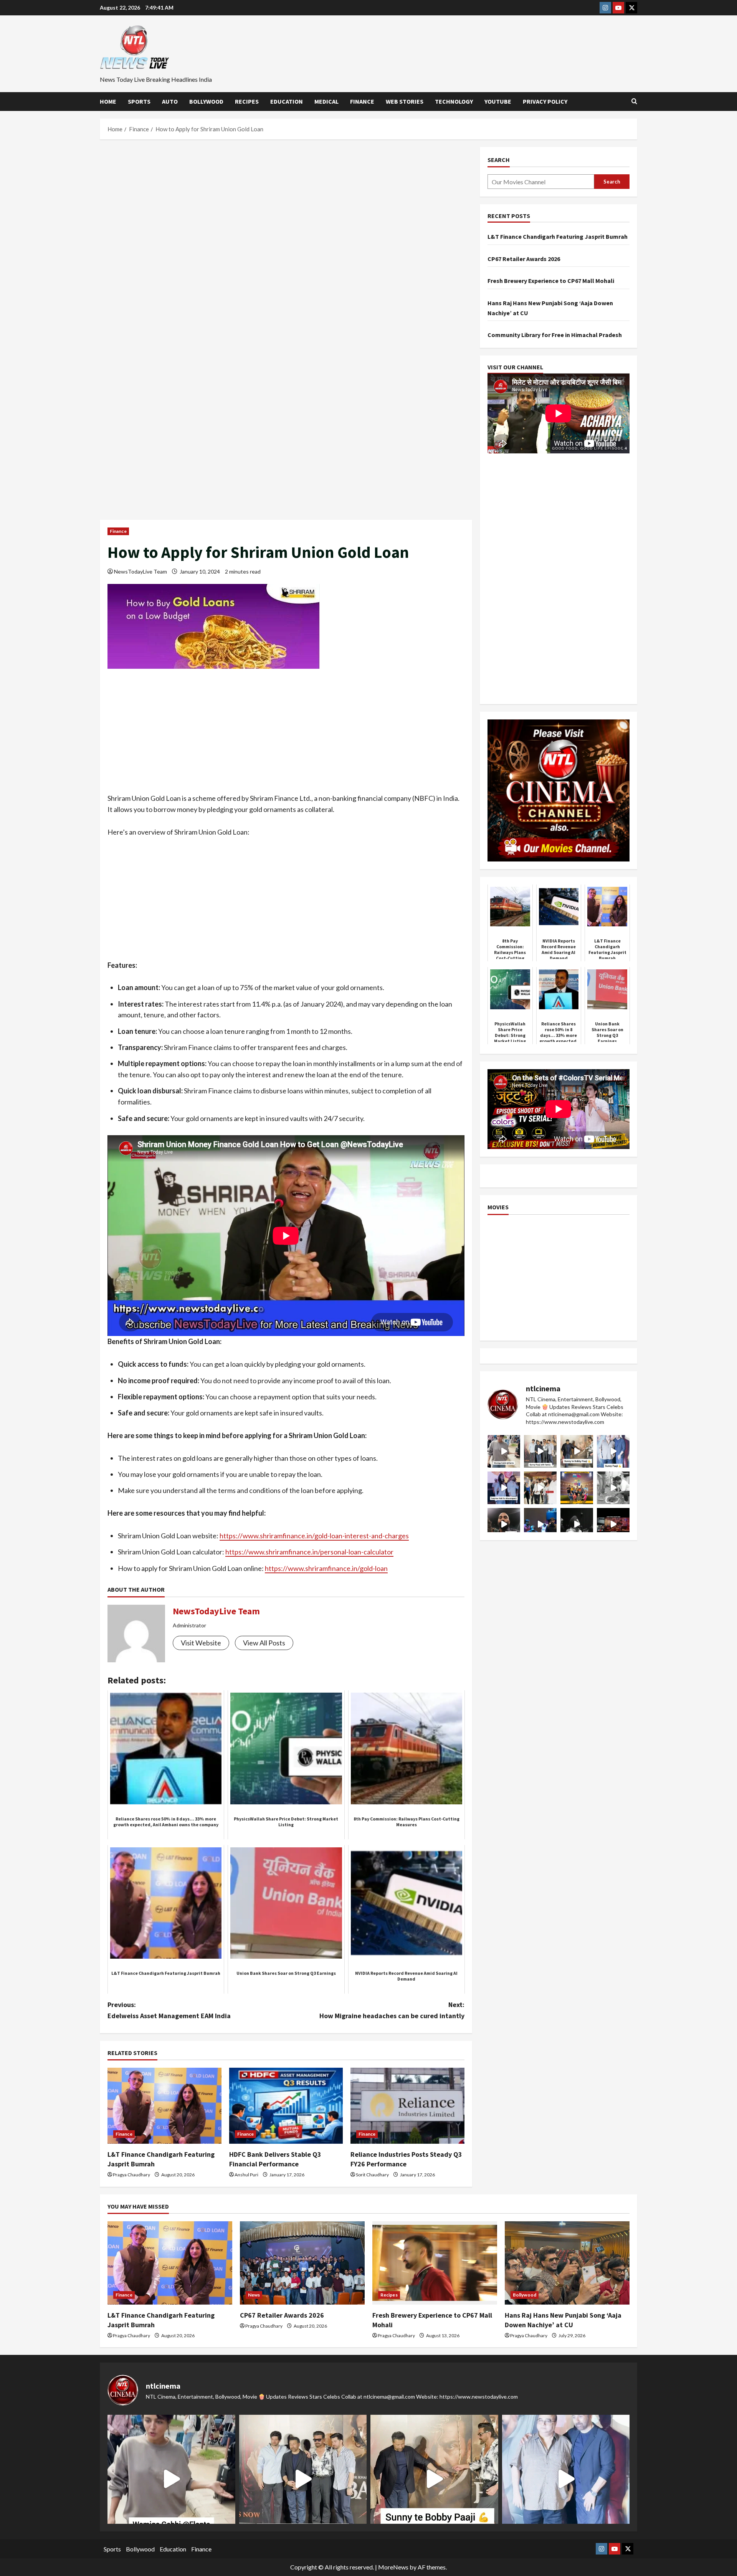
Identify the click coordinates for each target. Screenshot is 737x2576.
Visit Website (201, 1643)
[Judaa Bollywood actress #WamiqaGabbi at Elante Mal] (504, 1451)
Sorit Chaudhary (372, 2175)
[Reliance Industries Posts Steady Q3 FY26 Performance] (407, 2106)
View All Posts (264, 1643)
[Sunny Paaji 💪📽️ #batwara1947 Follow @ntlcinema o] (613, 1451)
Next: (392, 2010)
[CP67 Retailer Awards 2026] (302, 2263)
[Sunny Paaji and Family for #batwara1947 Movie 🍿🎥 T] (540, 1451)
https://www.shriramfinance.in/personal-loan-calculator (309, 1552)
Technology (454, 101)
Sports (139, 101)
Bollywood (206, 101)
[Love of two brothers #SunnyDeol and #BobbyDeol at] (577, 1451)
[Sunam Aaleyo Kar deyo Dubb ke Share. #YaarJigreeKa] (540, 1524)
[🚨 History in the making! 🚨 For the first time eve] (577, 1488)
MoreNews (393, 2567)
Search (499, 160)
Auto (170, 101)
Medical (326, 101)
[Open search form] (634, 101)
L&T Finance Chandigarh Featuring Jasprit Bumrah (558, 236)
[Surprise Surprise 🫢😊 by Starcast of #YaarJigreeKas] (577, 1524)
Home (108, 101)
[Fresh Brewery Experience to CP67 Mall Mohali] (435, 2263)
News (254, 2295)
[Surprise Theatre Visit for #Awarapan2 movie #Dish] (504, 1488)
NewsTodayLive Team (140, 571)
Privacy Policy (545, 101)
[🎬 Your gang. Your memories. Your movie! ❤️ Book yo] (613, 1524)
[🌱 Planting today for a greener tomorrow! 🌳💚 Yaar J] (613, 1488)
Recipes (247, 101)
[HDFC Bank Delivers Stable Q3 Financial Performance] (286, 2106)
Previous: (169, 2010)
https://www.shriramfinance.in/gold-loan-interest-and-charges (314, 1536)
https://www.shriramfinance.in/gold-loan (326, 1568)
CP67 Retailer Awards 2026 (524, 258)
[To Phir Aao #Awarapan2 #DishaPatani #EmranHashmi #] (540, 1488)
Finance (362, 101)
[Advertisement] (286, 204)
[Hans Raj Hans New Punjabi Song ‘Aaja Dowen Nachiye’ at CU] (567, 2263)
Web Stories (405, 101)
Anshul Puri (246, 2175)
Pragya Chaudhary (131, 2175)
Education (287, 101)
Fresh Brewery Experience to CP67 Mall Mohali (551, 281)
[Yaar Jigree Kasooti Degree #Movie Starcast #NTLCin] (504, 1524)
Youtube (498, 101)
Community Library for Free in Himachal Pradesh (555, 335)
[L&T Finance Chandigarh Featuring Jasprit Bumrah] (164, 2106)
